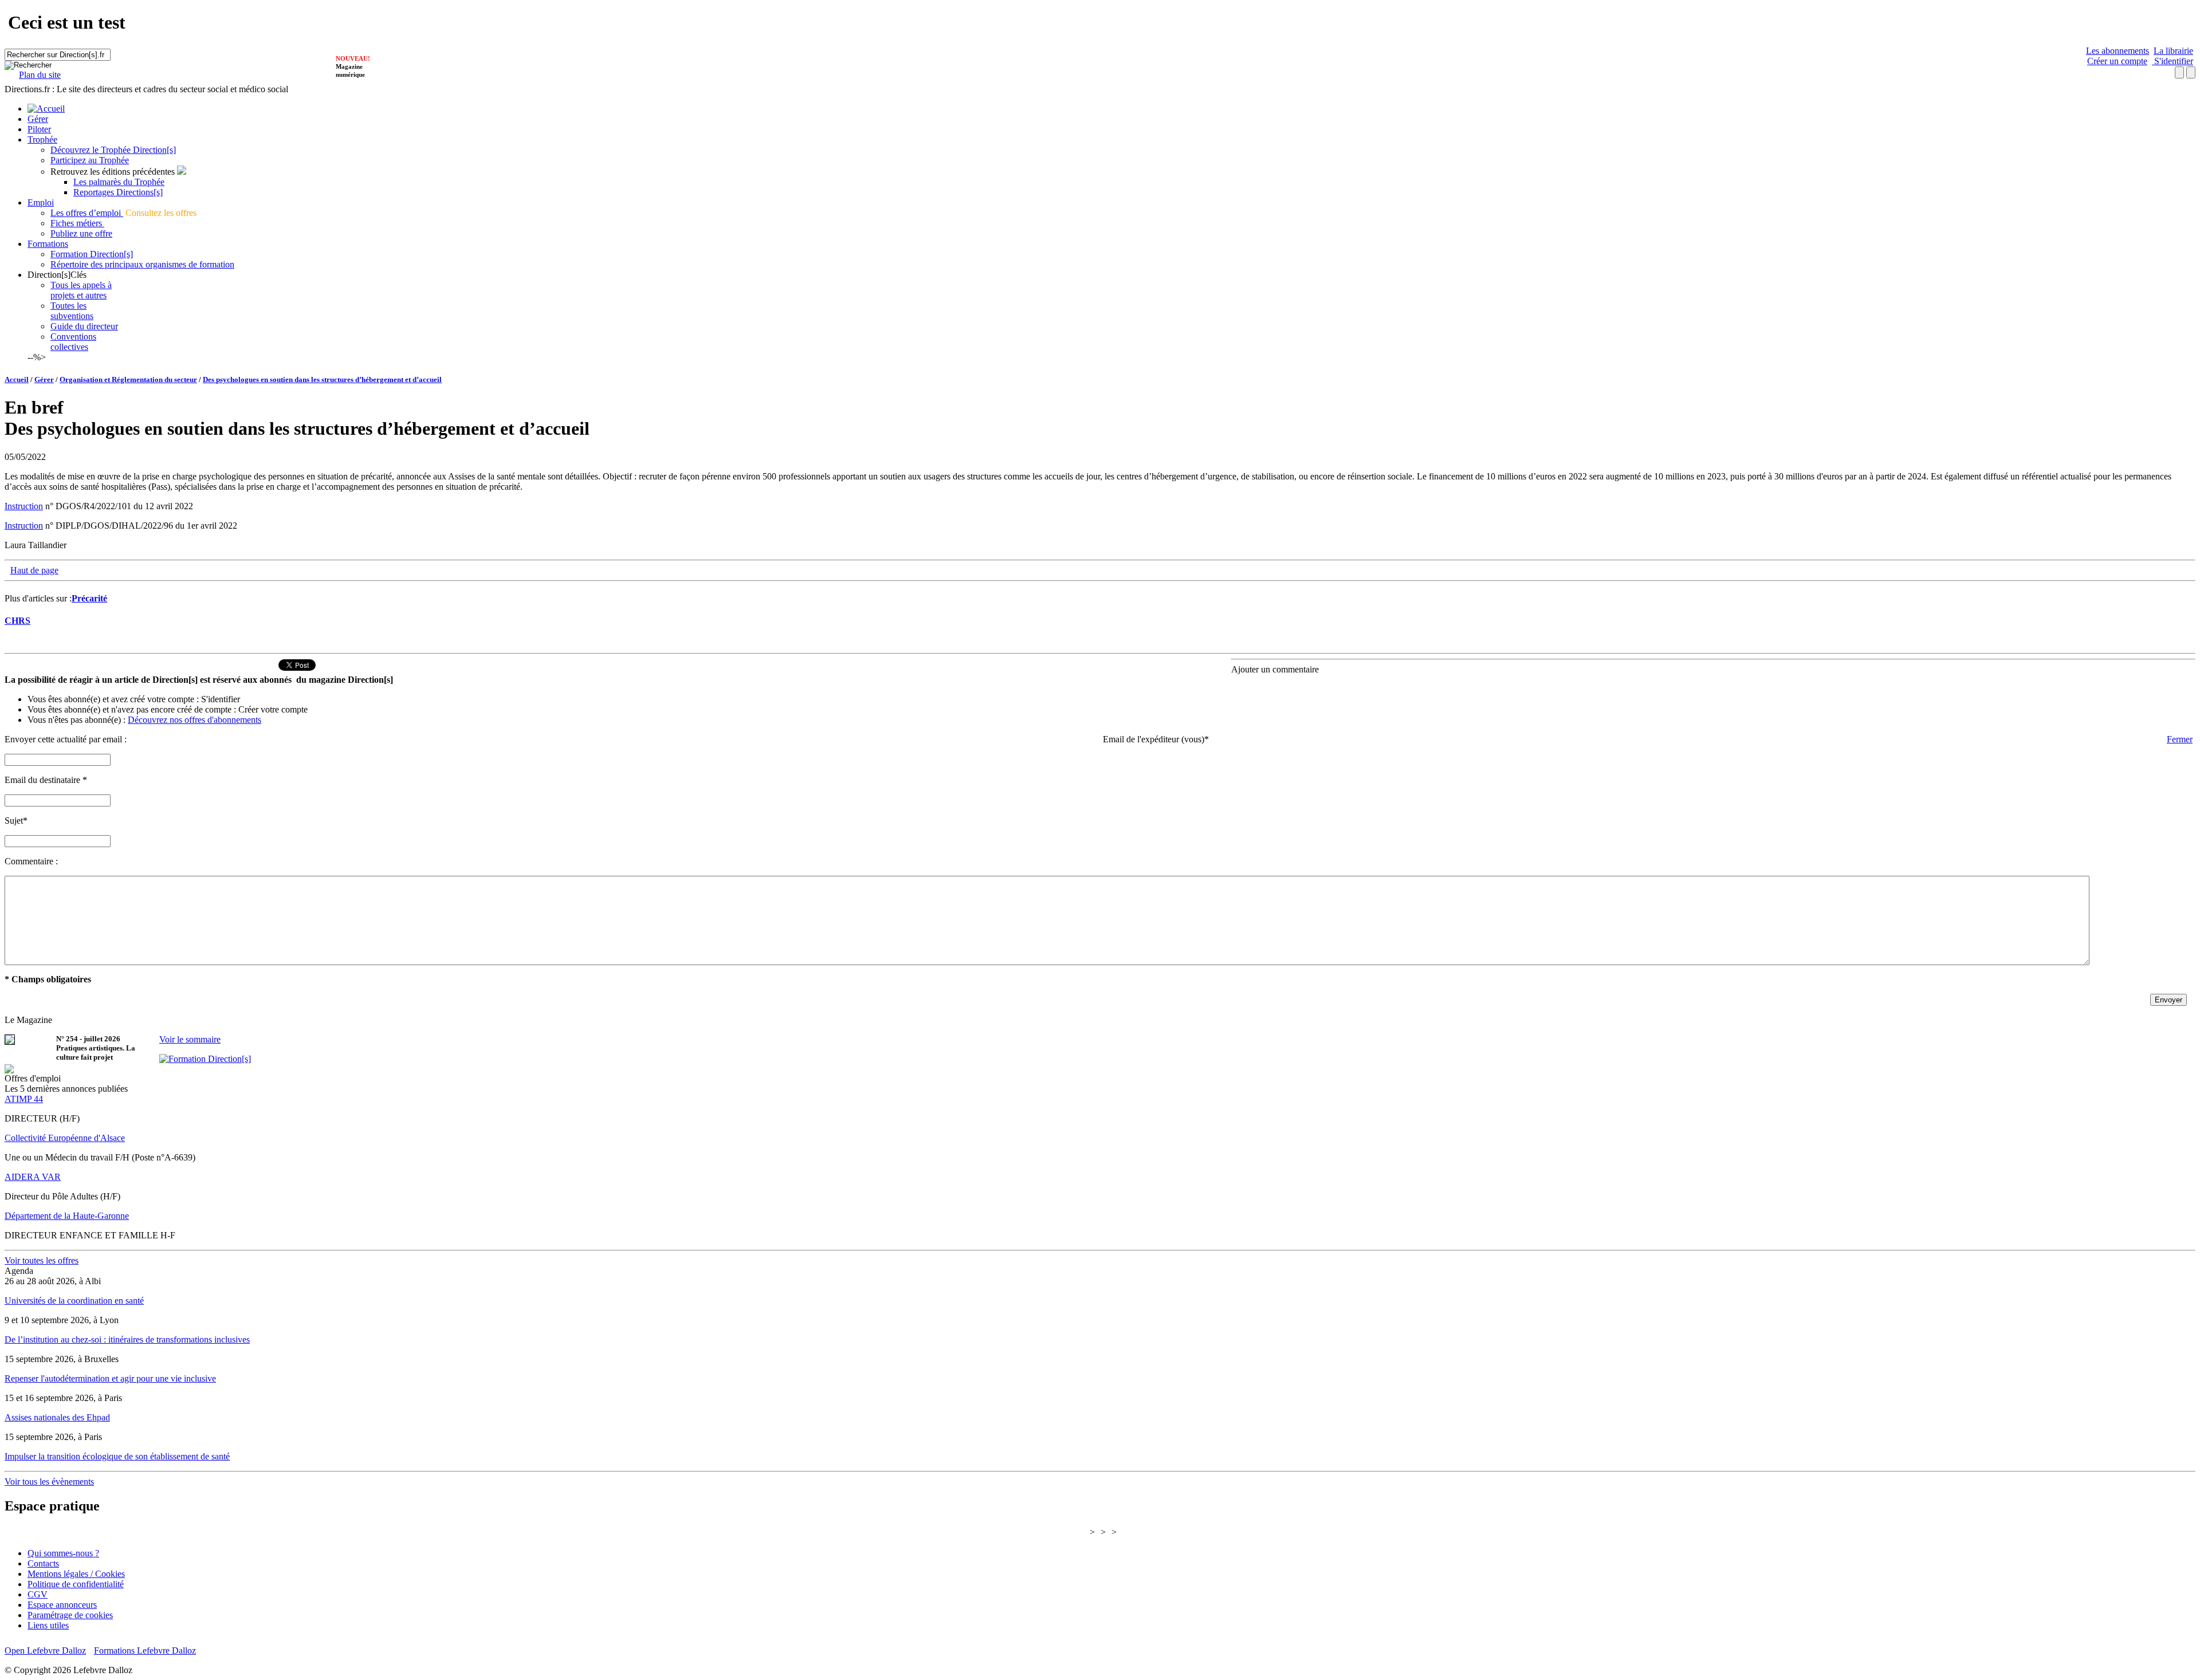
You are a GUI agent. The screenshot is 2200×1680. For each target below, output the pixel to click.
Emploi (41, 202)
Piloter (39, 129)
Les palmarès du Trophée (119, 182)
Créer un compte (2117, 61)
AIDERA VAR (33, 1177)
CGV (38, 1594)
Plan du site (40, 75)
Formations (48, 244)
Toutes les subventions (72, 311)
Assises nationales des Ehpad (57, 1417)
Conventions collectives (73, 342)
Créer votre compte (273, 709)
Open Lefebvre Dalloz (45, 1651)
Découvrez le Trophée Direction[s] (113, 150)
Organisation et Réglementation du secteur (128, 379)
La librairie (2173, 51)
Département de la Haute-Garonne (67, 1216)
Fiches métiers (77, 223)
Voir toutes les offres (42, 1260)
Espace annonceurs (62, 1605)
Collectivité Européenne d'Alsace (65, 1138)
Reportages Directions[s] (118, 192)
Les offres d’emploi (87, 213)
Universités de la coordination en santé (74, 1301)
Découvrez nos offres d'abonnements (195, 720)
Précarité (89, 598)
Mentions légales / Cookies (76, 1574)
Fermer (2180, 739)
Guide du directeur (84, 326)
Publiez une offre (81, 233)
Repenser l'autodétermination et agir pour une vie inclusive (110, 1378)
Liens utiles (48, 1625)
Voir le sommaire (190, 1039)
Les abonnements (2117, 51)
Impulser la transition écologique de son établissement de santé (117, 1456)
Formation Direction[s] (92, 254)
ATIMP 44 (24, 1099)
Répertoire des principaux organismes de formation (142, 264)
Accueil (17, 379)
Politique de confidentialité (76, 1584)
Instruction (24, 506)
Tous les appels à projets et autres (81, 290)
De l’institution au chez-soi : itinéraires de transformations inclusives (127, 1339)
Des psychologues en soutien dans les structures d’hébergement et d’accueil (322, 379)
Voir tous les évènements (49, 1482)
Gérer (38, 119)
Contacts (43, 1563)
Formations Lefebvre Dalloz (145, 1651)
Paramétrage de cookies (70, 1615)
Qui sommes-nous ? (63, 1553)
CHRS (17, 621)
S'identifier (2172, 61)
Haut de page (34, 570)
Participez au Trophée (90, 160)
